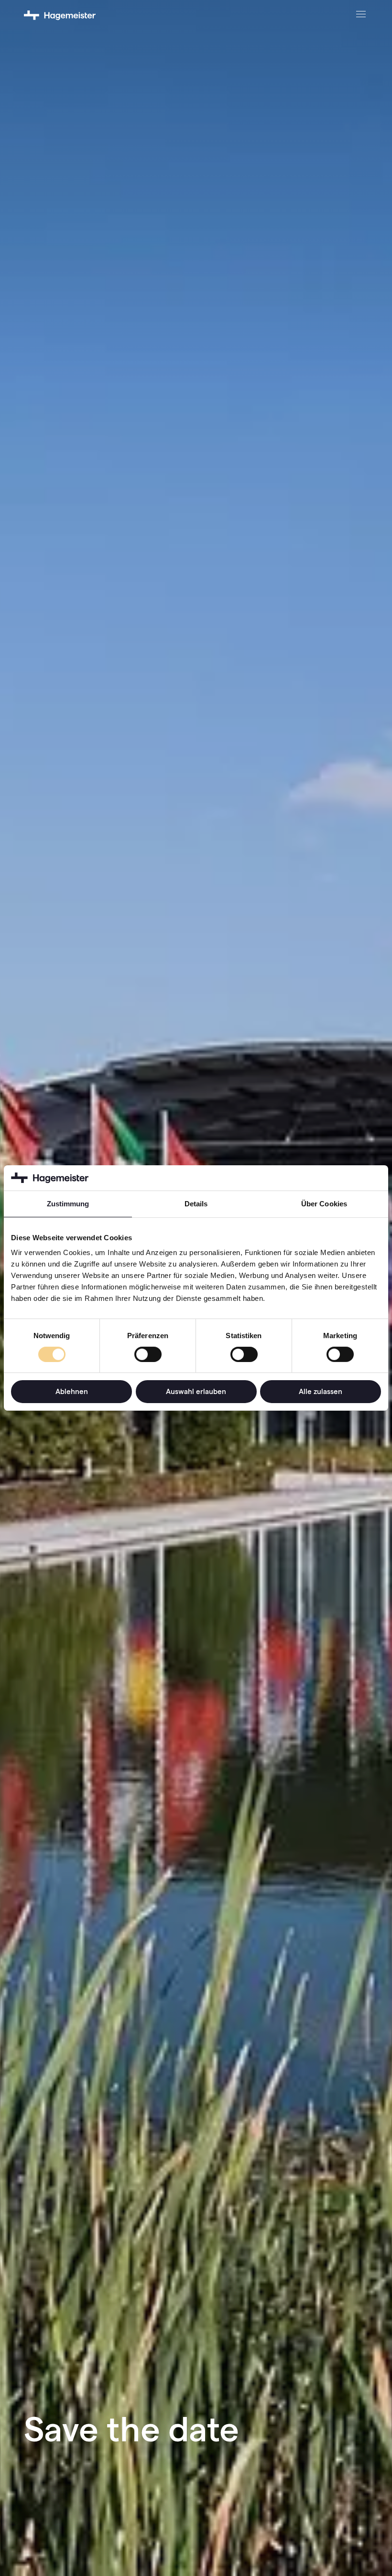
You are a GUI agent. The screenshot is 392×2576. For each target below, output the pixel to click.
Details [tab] (196, 1203)
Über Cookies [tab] (324, 1203)
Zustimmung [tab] (68, 1203)
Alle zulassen (321, 1391)
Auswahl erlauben (196, 1391)
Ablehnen (72, 1391)
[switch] (148, 1354)
